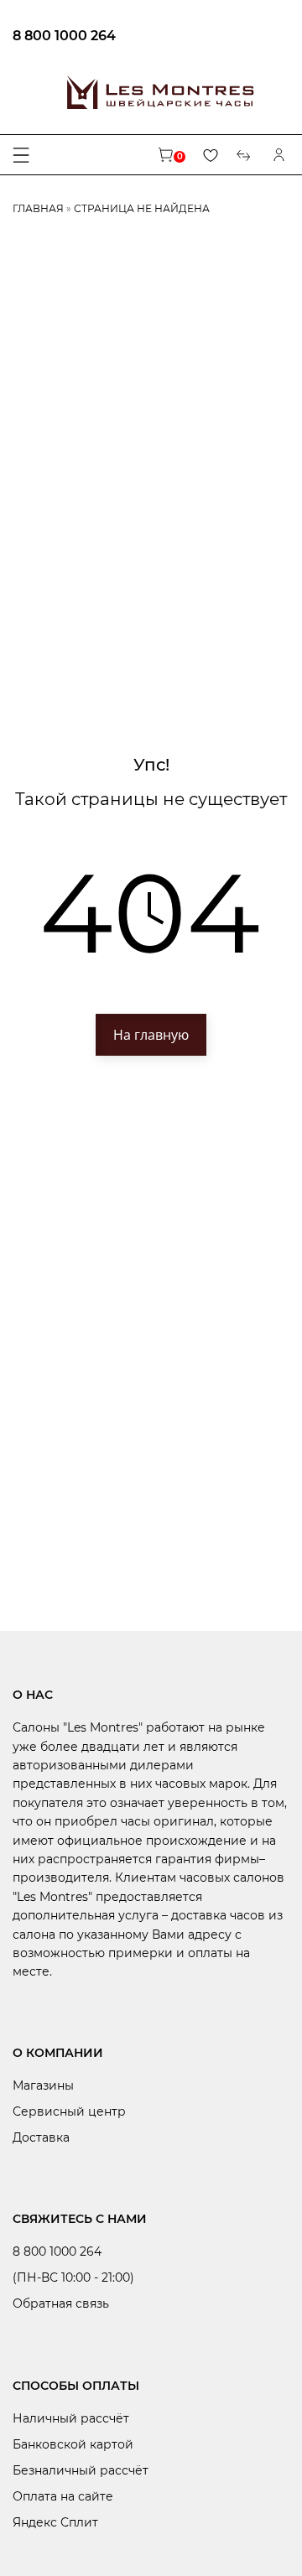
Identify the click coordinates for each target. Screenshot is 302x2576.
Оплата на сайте (63, 2496)
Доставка (41, 2137)
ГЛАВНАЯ (38, 208)
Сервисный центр (69, 2111)
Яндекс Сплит (55, 2522)
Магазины (43, 2085)
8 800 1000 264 (64, 36)
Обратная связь (61, 2303)
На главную (151, 1035)
